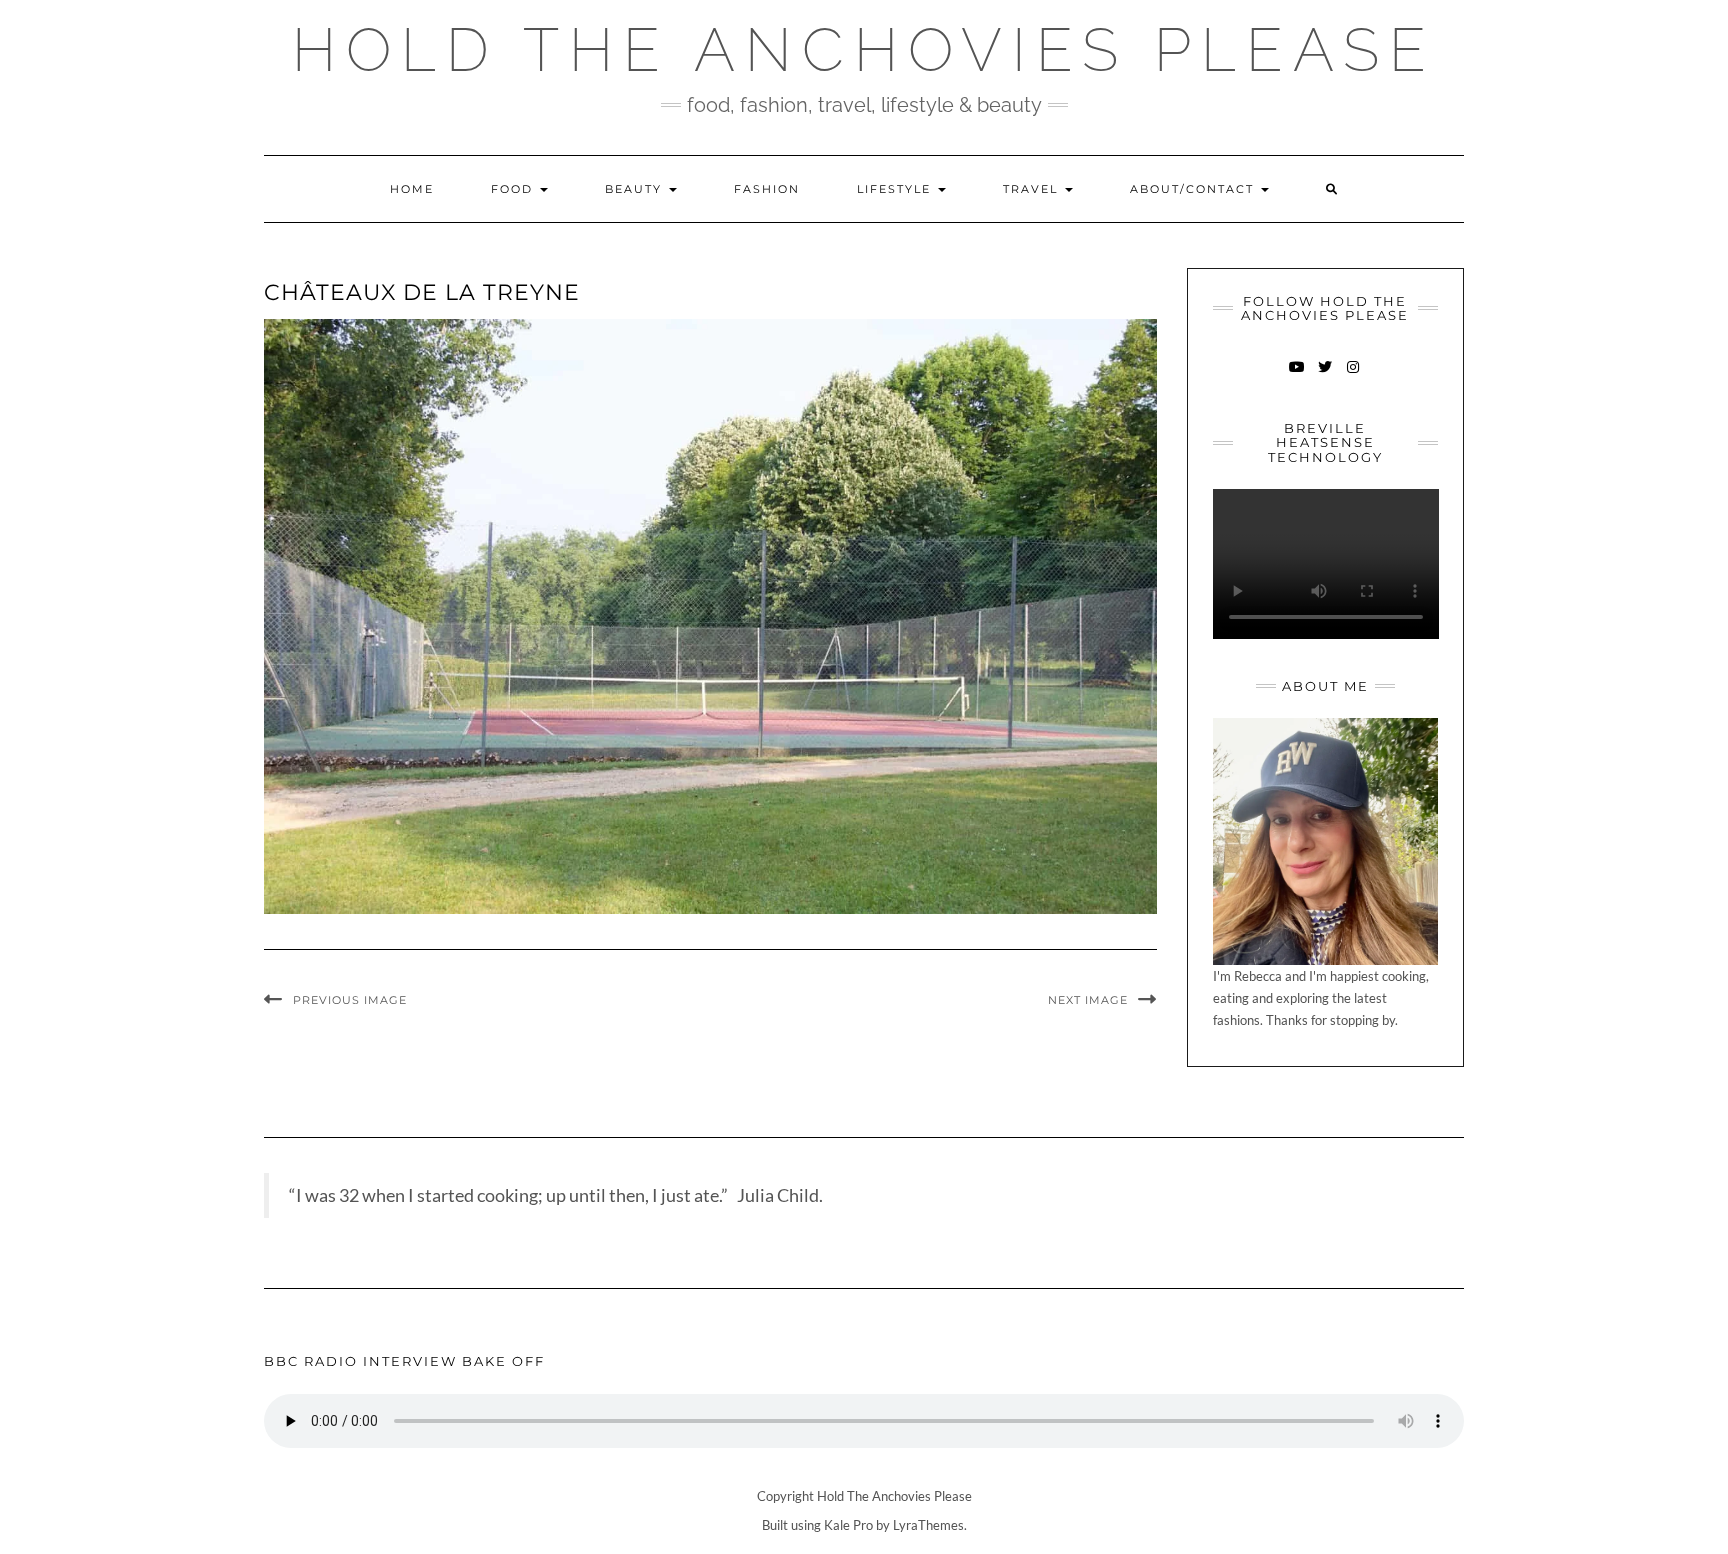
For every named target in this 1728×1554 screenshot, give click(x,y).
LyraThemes (928, 1525)
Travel (1033, 189)
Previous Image (350, 1000)
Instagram (1353, 376)
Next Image (1088, 1000)
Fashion (767, 189)
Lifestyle (896, 189)
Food (514, 189)
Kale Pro (848, 1525)
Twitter (1325, 376)
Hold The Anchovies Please (864, 50)
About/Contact (1194, 189)
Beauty (636, 189)
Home (412, 189)
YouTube (1297, 376)
